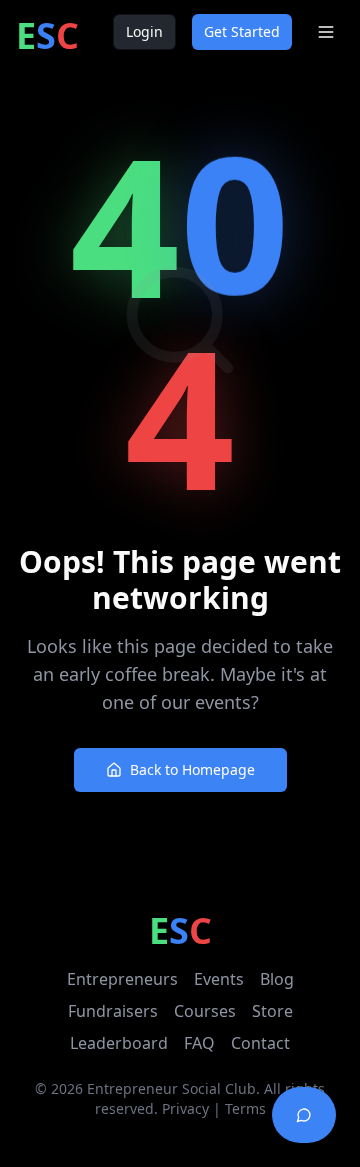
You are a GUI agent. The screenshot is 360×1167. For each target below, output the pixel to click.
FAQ (199, 1043)
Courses (205, 1011)
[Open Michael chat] (304, 1115)
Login (144, 31)
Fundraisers (113, 1011)
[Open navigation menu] (326, 32)
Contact (260, 1043)
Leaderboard (119, 1043)
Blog (277, 979)
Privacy (185, 1108)
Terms (245, 1108)
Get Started (242, 31)
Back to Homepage (192, 769)
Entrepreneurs (122, 979)
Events (219, 979)
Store (272, 1011)
